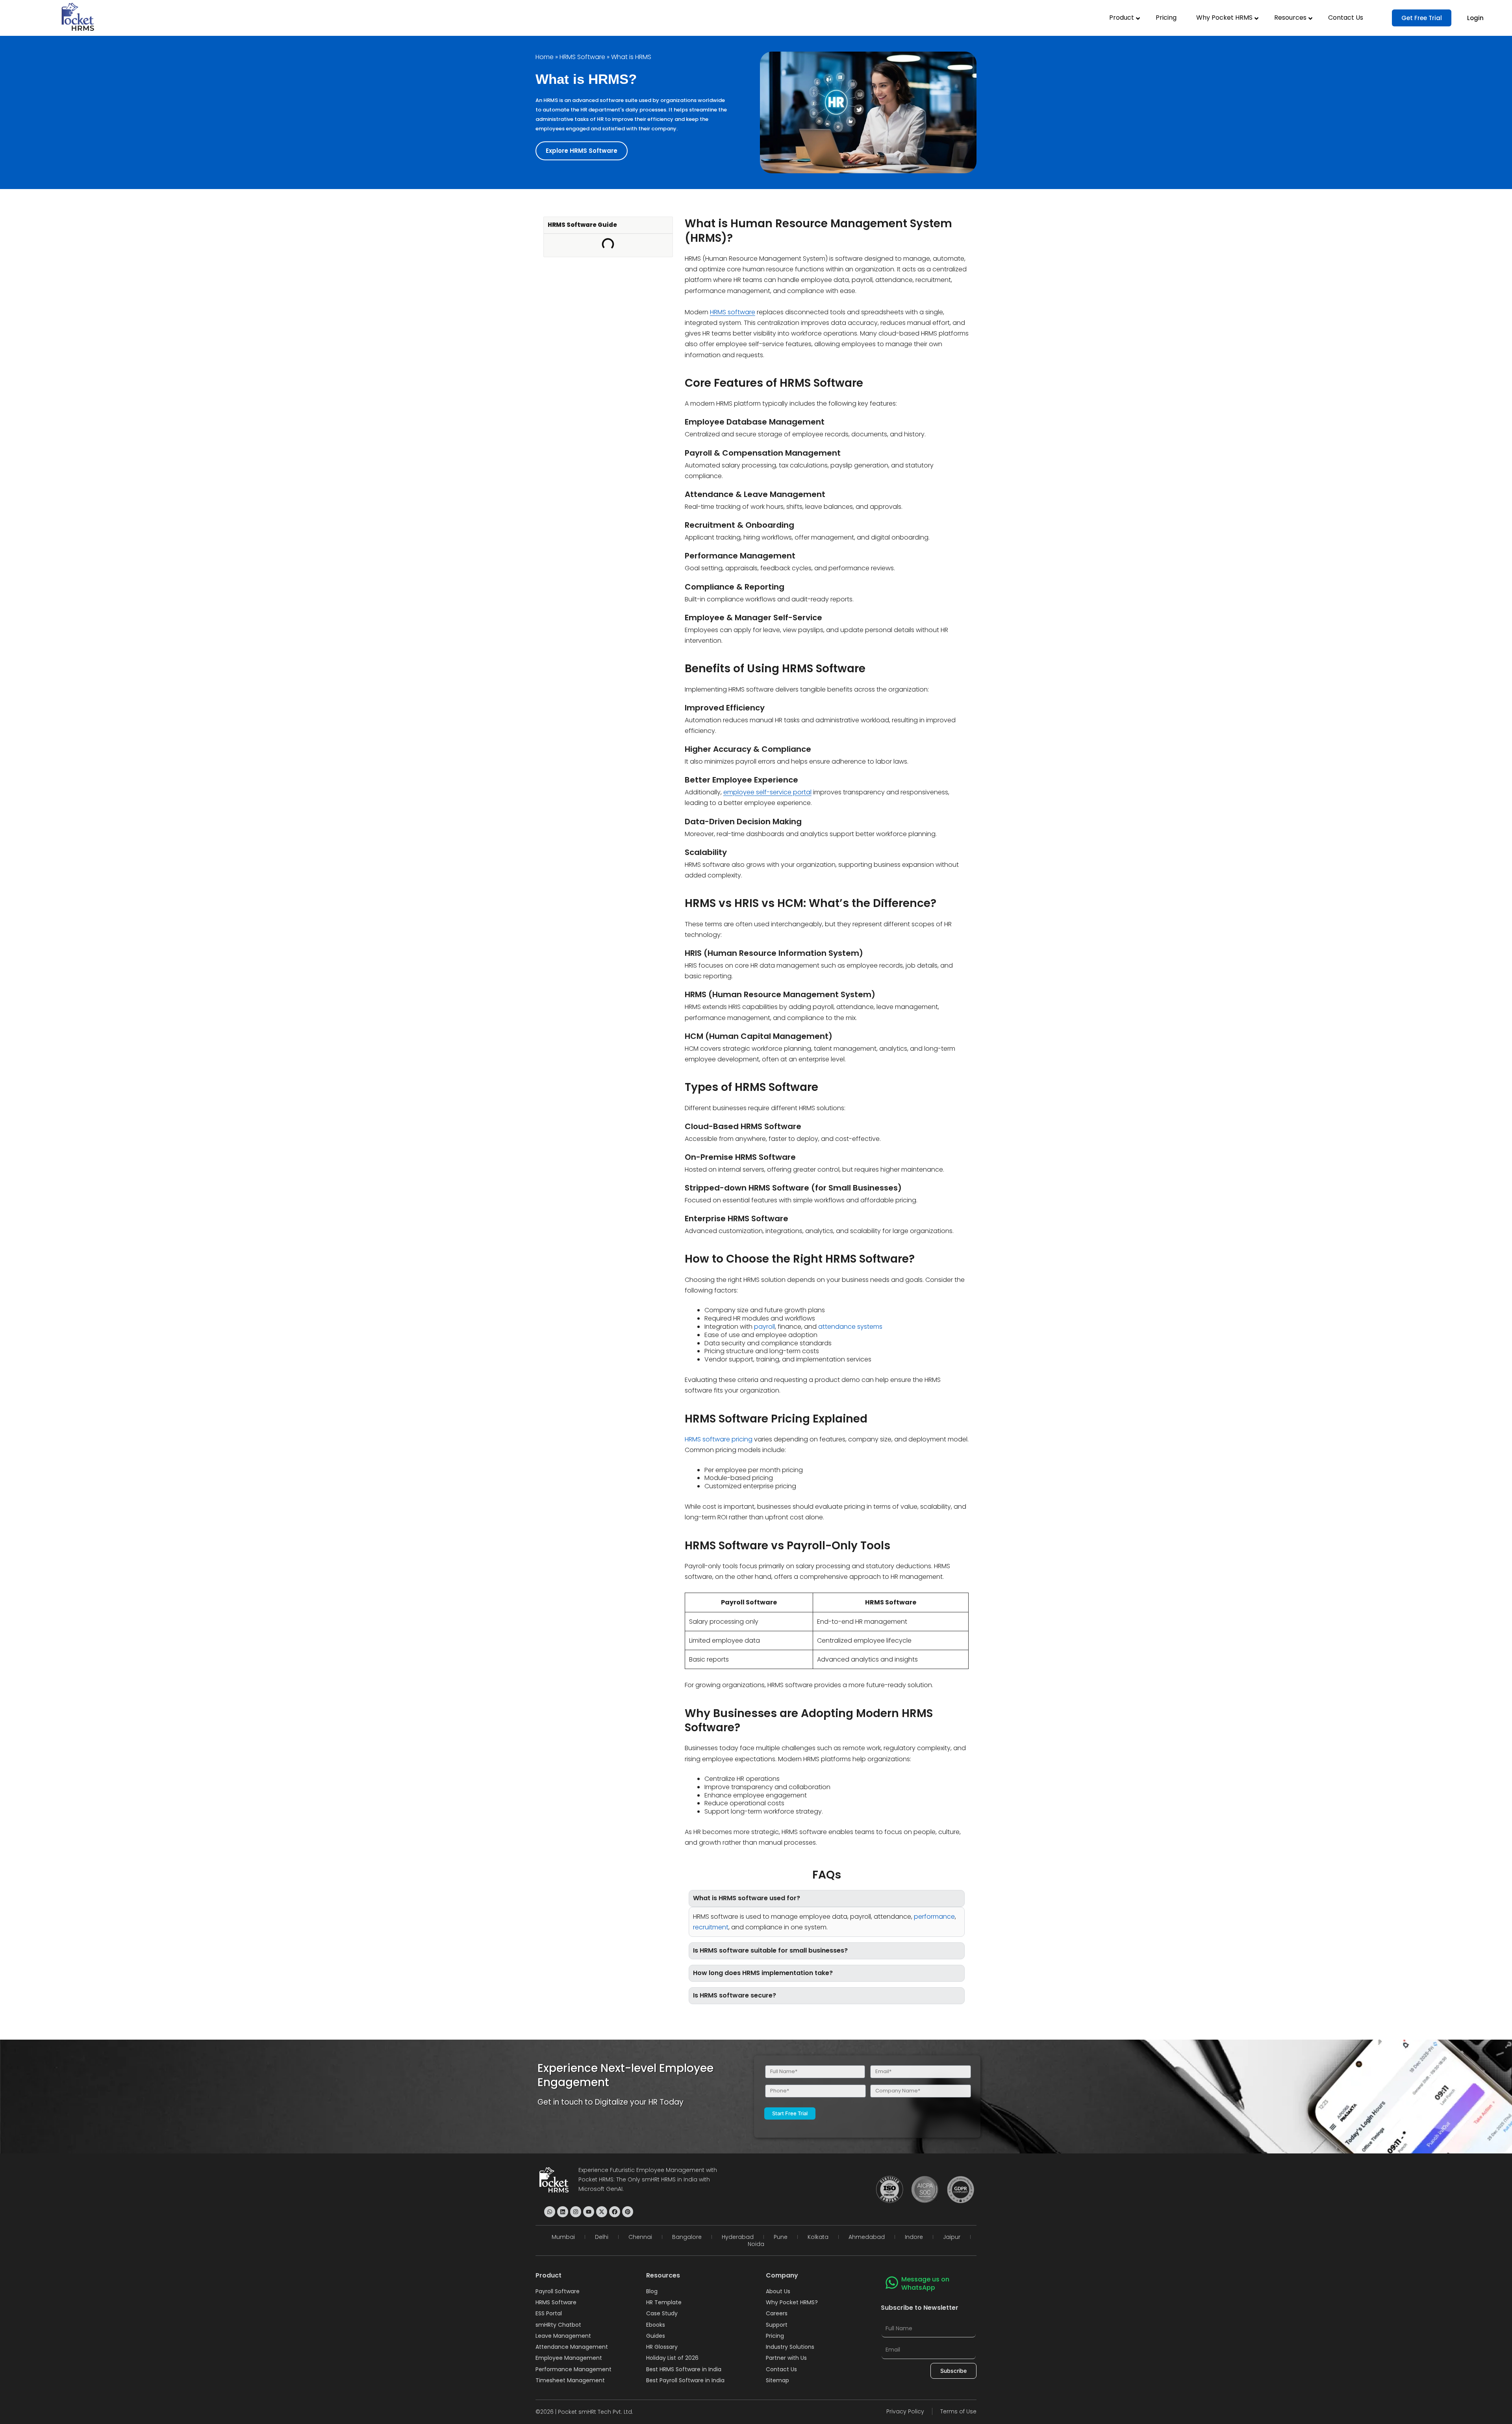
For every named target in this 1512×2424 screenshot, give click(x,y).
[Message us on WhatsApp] (892, 2283)
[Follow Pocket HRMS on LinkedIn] (563, 2212)
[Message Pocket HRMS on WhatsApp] (550, 2212)
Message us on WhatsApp (925, 2283)
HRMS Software (582, 57)
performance (934, 1917)
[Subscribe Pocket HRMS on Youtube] (589, 2212)
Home (545, 57)
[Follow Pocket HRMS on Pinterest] (628, 2212)
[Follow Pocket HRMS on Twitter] (602, 2212)
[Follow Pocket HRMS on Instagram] (576, 2212)
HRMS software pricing (719, 1439)
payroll (764, 1327)
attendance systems (850, 1327)
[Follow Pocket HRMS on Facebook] (615, 2212)
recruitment (711, 1927)
